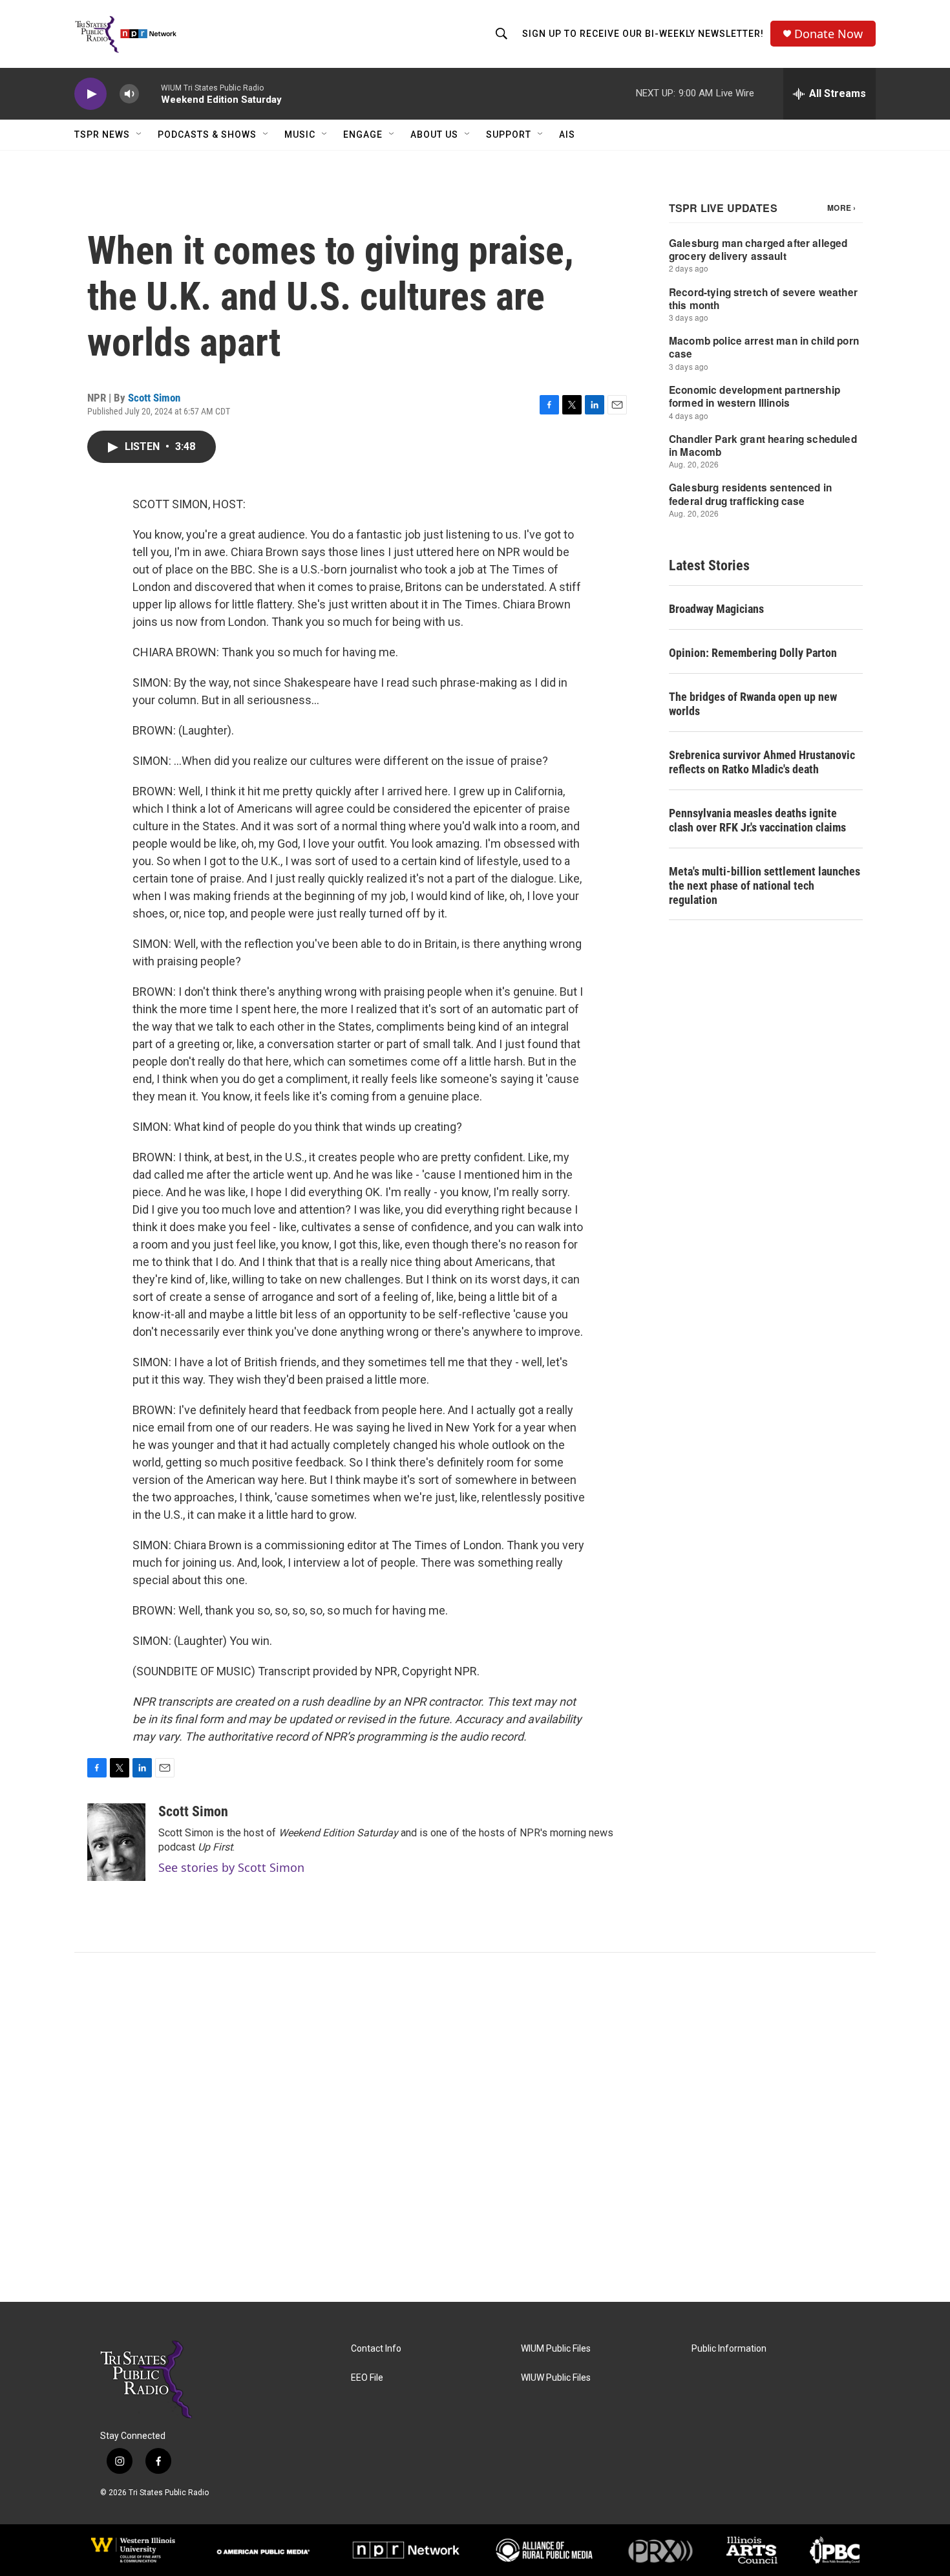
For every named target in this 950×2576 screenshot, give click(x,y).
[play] (90, 94)
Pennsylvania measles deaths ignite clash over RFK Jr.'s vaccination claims (757, 820)
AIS (567, 134)
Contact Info (376, 2349)
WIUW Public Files (556, 2378)
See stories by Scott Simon (231, 1867)
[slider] (150, 93)
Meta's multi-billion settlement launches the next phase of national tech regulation (765, 886)
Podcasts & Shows (207, 134)
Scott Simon (154, 398)
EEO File (367, 2378)
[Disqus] (475, 2127)
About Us (434, 134)
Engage (363, 134)
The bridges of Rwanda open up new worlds (753, 704)
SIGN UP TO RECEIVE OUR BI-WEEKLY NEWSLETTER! (643, 34)
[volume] (129, 94)
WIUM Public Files (556, 2349)
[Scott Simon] (116, 1842)
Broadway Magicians (716, 609)
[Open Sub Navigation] (140, 134)
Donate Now (829, 34)
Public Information (729, 2349)
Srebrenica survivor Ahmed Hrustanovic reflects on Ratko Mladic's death (762, 762)
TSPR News (102, 134)
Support (509, 134)
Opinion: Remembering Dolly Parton (753, 653)
